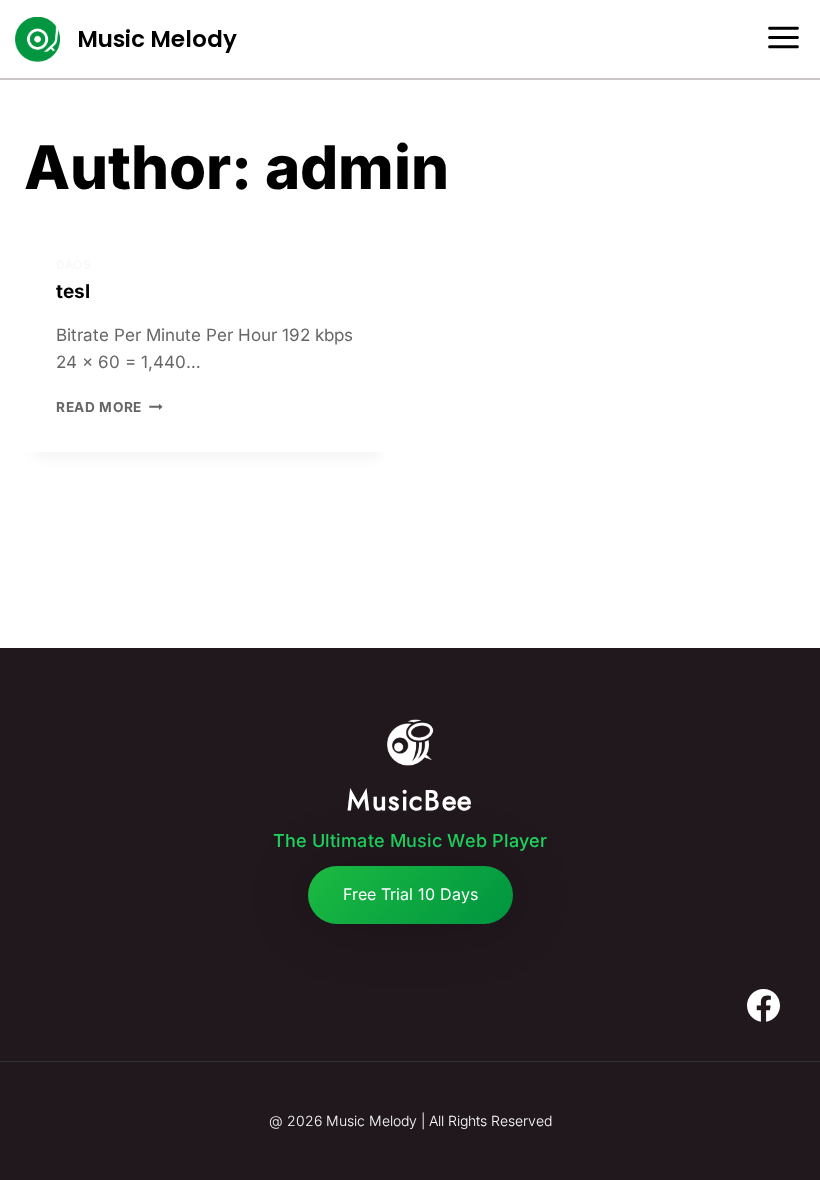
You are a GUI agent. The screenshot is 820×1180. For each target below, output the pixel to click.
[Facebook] (763, 1006)
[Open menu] (790, 38)
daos (73, 264)
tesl (73, 291)
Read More (109, 407)
